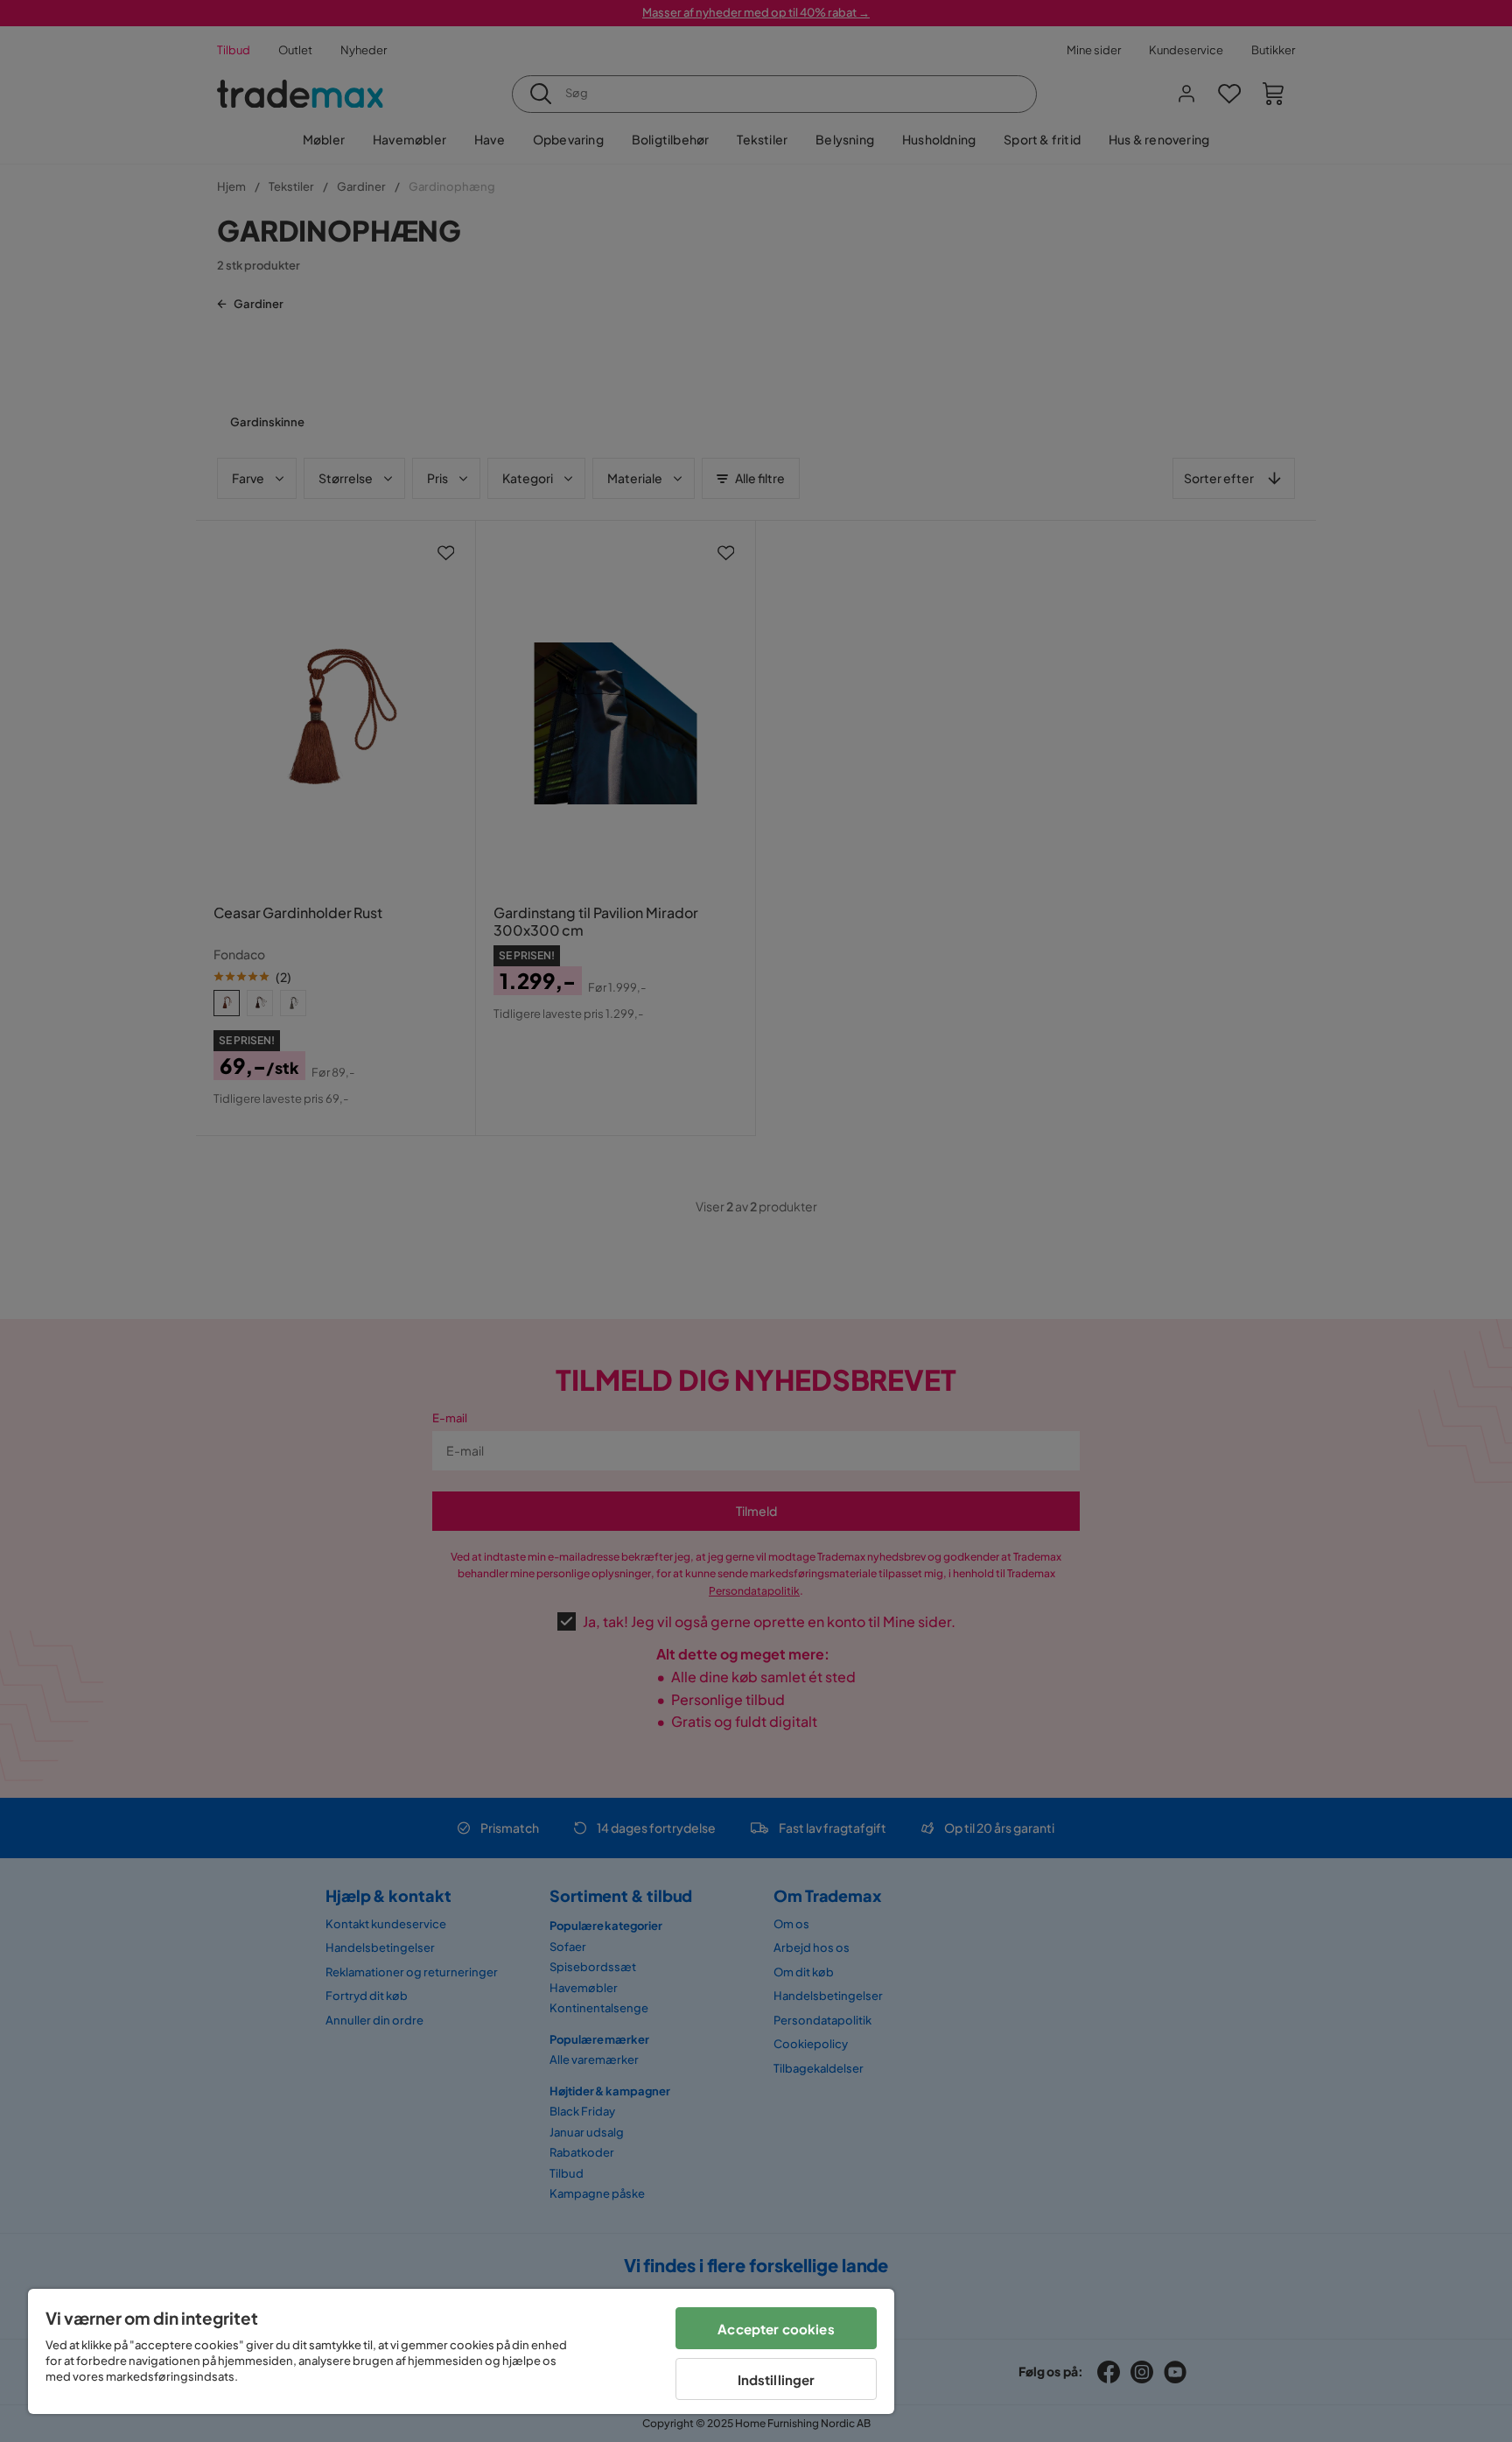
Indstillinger (777, 2379)
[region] (461, 2351)
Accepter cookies (776, 2329)
